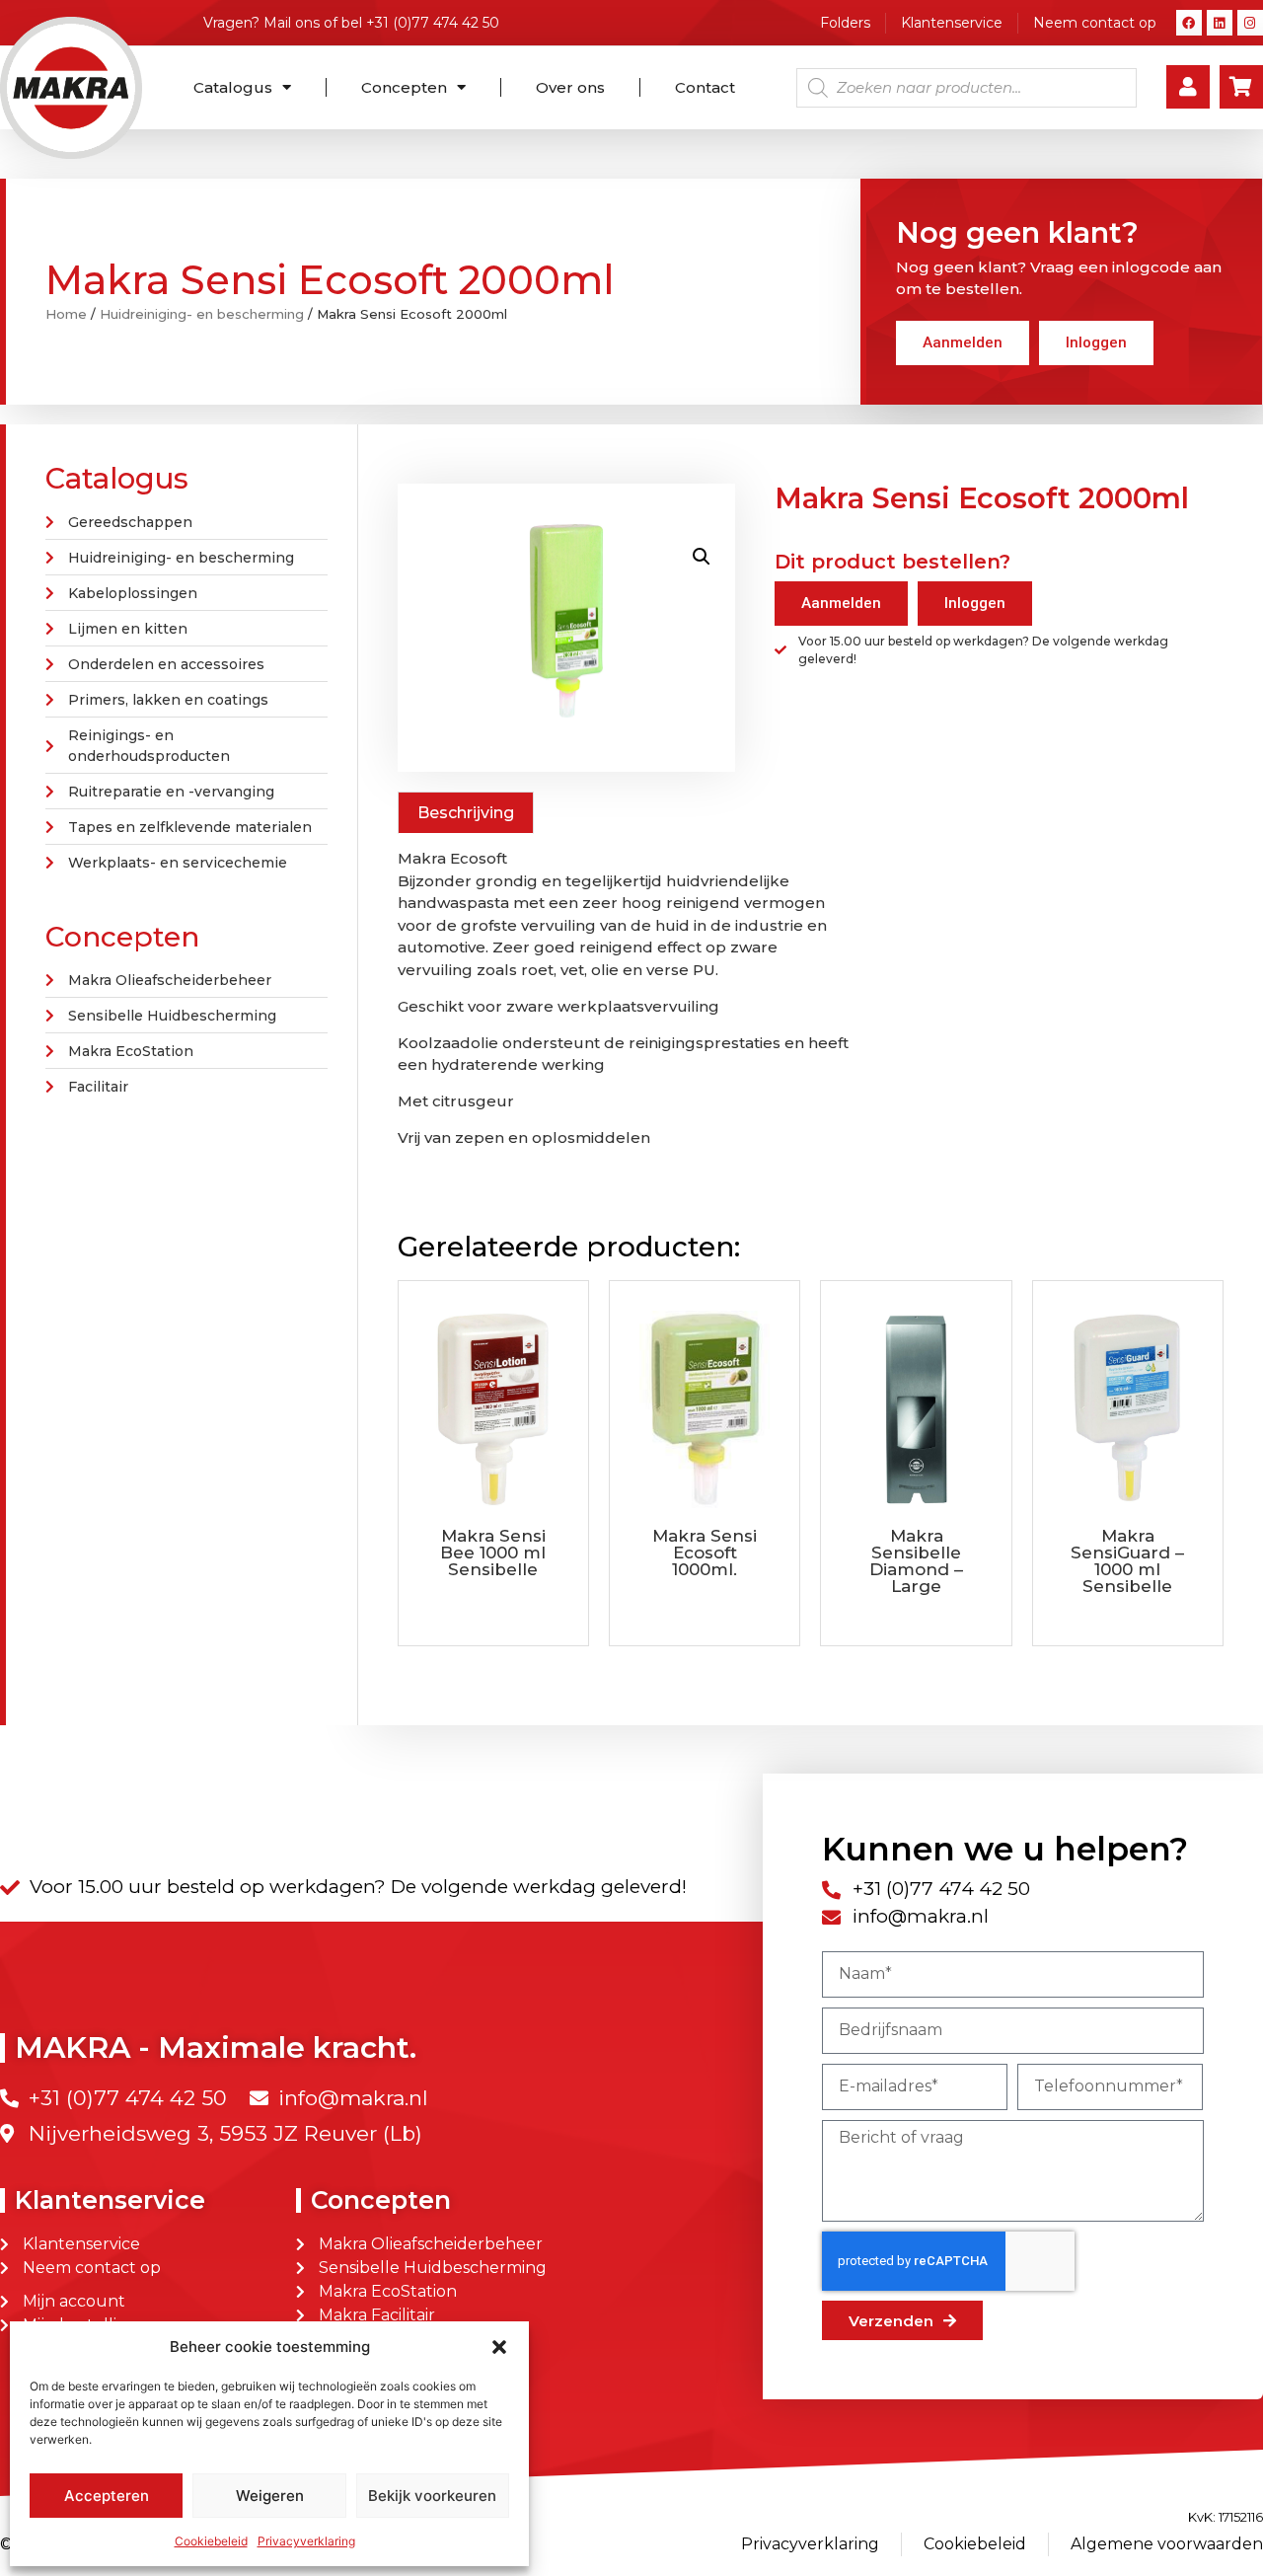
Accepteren (107, 2496)
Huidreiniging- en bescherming (202, 314)
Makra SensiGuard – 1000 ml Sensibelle (1127, 1561)
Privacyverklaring (306, 2541)
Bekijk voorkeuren (432, 2496)
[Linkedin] (1220, 23)
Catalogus (233, 87)
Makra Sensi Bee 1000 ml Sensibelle (493, 1553)
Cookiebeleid (211, 2541)
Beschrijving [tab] (466, 813)
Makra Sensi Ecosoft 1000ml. (705, 1553)
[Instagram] (1250, 23)
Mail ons (292, 23)
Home (66, 314)
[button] (499, 2347)
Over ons (570, 87)
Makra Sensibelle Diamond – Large (916, 1561)
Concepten (404, 87)
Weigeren (270, 2496)
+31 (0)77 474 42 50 (433, 23)
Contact (705, 87)
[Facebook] (1189, 23)
